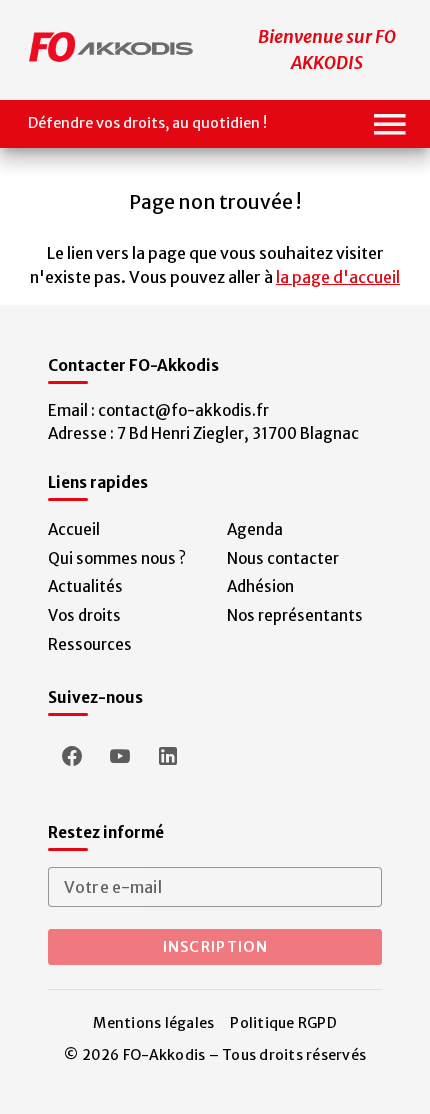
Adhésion (260, 586)
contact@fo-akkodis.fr (183, 410)
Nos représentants (295, 615)
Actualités (85, 586)
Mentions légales (153, 1023)
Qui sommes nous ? (117, 558)
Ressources (90, 644)
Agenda (255, 529)
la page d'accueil (338, 277)
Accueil (74, 529)
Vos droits (84, 615)
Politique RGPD (283, 1023)
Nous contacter (283, 558)
